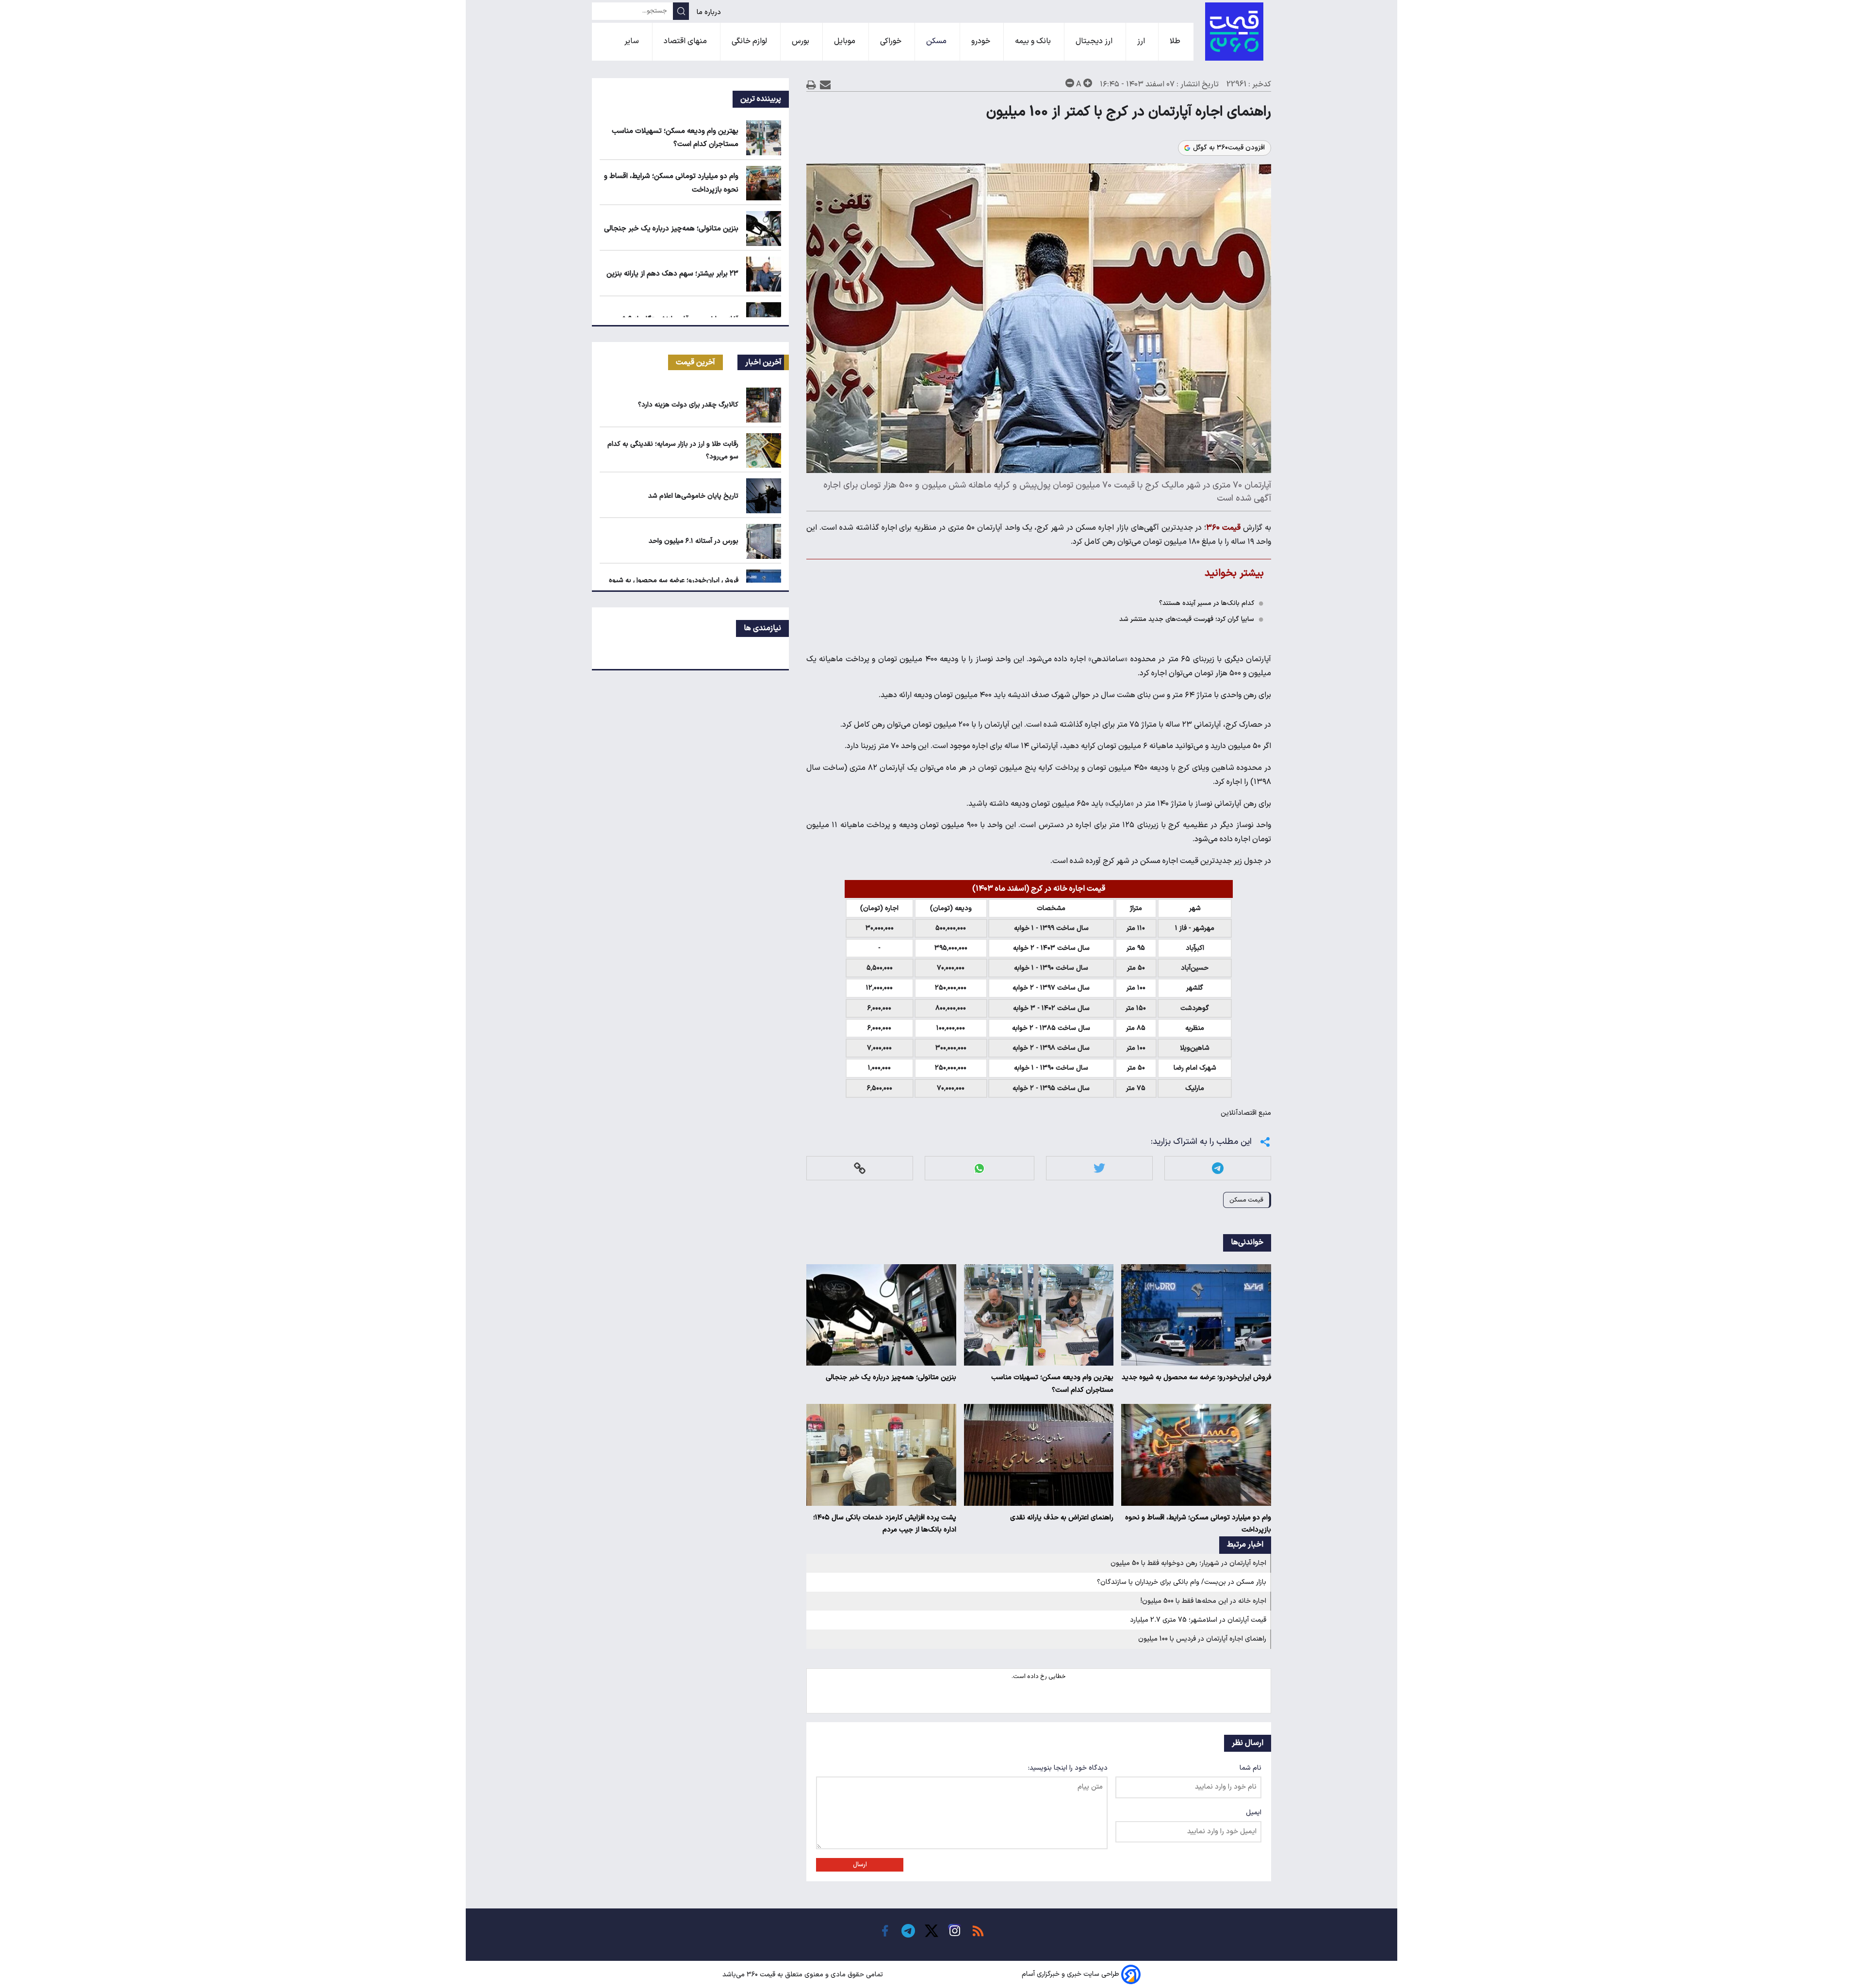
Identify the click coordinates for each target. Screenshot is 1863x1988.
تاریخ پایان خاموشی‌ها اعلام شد (693, 496)
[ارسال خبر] (825, 85)
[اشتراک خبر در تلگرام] (1218, 1168)
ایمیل (1254, 1813)
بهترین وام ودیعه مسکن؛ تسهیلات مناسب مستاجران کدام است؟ (1052, 1384)
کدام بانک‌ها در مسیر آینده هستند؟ (1207, 603)
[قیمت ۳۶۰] (1234, 32)
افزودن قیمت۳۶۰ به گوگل (1229, 148)
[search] (681, 11)
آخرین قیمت (695, 362)
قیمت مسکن (1246, 1200)
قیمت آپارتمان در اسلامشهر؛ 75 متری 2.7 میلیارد (1198, 1620)
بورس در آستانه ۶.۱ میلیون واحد (694, 541)
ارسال (860, 1865)
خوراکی (892, 41)
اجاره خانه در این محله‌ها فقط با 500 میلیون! (1203, 1601)
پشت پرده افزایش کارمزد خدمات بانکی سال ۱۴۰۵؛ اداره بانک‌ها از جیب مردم (885, 1524)
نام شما (1250, 1768)
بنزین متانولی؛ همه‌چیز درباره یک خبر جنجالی (891, 1377)
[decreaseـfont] (1070, 83)
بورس (801, 41)
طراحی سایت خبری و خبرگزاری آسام (1070, 1975)
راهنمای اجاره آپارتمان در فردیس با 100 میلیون (1202, 1639)
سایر (633, 41)
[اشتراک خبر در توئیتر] (1099, 1168)
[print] (811, 85)
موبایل (846, 41)
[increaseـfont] (1088, 83)
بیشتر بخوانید (1234, 573)
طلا (1176, 41)
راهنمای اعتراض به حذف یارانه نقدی (1062, 1518)
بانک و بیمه (1034, 41)
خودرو (982, 41)
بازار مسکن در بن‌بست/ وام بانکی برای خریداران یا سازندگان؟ (1182, 1582)
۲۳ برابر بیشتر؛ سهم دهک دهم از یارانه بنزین (672, 274)
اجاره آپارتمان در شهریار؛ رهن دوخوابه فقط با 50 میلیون (1188, 1563)
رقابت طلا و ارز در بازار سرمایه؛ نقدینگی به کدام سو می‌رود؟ (673, 450)
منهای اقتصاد (686, 41)
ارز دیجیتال (1095, 41)
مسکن (937, 41)
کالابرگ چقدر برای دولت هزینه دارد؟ (688, 405)
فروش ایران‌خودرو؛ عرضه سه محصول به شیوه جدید (1196, 1377)
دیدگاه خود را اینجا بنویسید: (1068, 1768)
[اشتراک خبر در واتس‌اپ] (979, 1168)
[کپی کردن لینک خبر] (860, 1168)
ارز (1142, 41)
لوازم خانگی (750, 41)
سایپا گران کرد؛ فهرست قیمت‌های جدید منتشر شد (1187, 619)
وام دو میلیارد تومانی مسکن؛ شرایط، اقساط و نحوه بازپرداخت (1198, 1524)
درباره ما (710, 12)
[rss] (978, 1931)
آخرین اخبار (763, 362)
